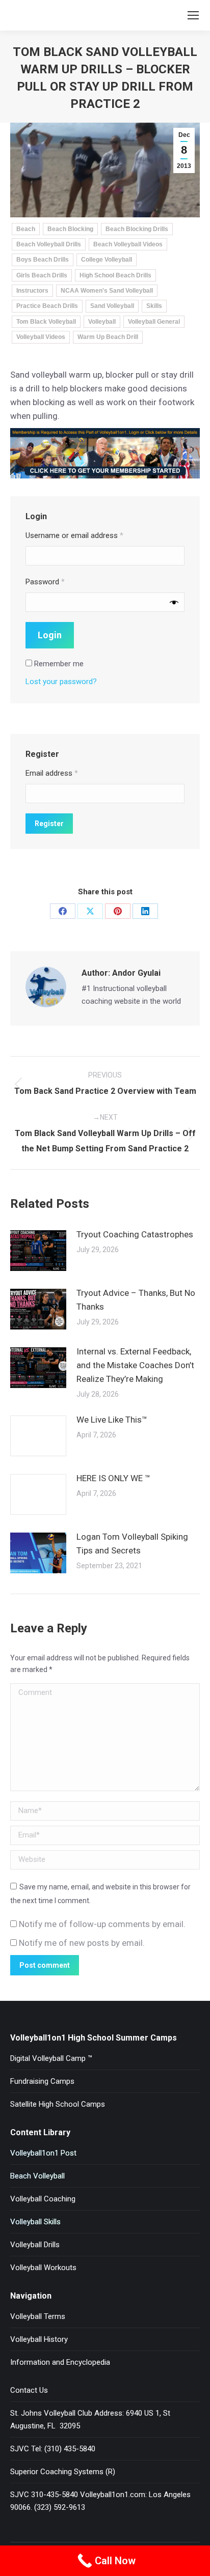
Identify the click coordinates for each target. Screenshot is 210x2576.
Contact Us (29, 2390)
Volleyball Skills (35, 2222)
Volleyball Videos (41, 337)
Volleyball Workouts (43, 2268)
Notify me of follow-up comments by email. (102, 1924)
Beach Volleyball (37, 2176)
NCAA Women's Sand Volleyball (107, 291)
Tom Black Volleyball (46, 322)
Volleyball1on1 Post (43, 2153)
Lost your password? (61, 682)
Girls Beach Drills (42, 275)
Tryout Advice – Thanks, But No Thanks (136, 1300)
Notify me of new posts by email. (82, 1943)
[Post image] (38, 1251)
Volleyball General (154, 322)
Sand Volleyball (112, 306)
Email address (52, 773)
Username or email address (74, 535)
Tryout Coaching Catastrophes (135, 1234)
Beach (26, 229)
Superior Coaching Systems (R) (63, 2472)
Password (45, 582)
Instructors (32, 291)
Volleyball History (39, 2339)
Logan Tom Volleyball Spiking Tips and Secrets (132, 1544)
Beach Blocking (70, 229)
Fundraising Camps (42, 2081)
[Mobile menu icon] (193, 15)
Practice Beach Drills (47, 306)
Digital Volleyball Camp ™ (51, 2058)
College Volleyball (107, 260)
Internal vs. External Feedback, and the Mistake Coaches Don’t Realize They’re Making (135, 1365)
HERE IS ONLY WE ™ (113, 1478)
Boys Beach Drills (43, 260)
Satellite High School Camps (58, 2104)
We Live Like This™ (112, 1420)
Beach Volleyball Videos (128, 244)
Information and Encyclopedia (60, 2362)
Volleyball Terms (38, 2316)
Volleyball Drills (35, 2245)
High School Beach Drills (115, 275)
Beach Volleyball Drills (49, 244)
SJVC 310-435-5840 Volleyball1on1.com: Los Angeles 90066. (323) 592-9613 (100, 2501)
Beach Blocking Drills (137, 229)
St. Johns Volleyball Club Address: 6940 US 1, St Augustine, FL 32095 (90, 2419)
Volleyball (102, 322)
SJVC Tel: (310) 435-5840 (53, 2449)
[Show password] (174, 602)
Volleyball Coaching (43, 2199)
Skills (154, 306)
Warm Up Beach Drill (108, 337)
